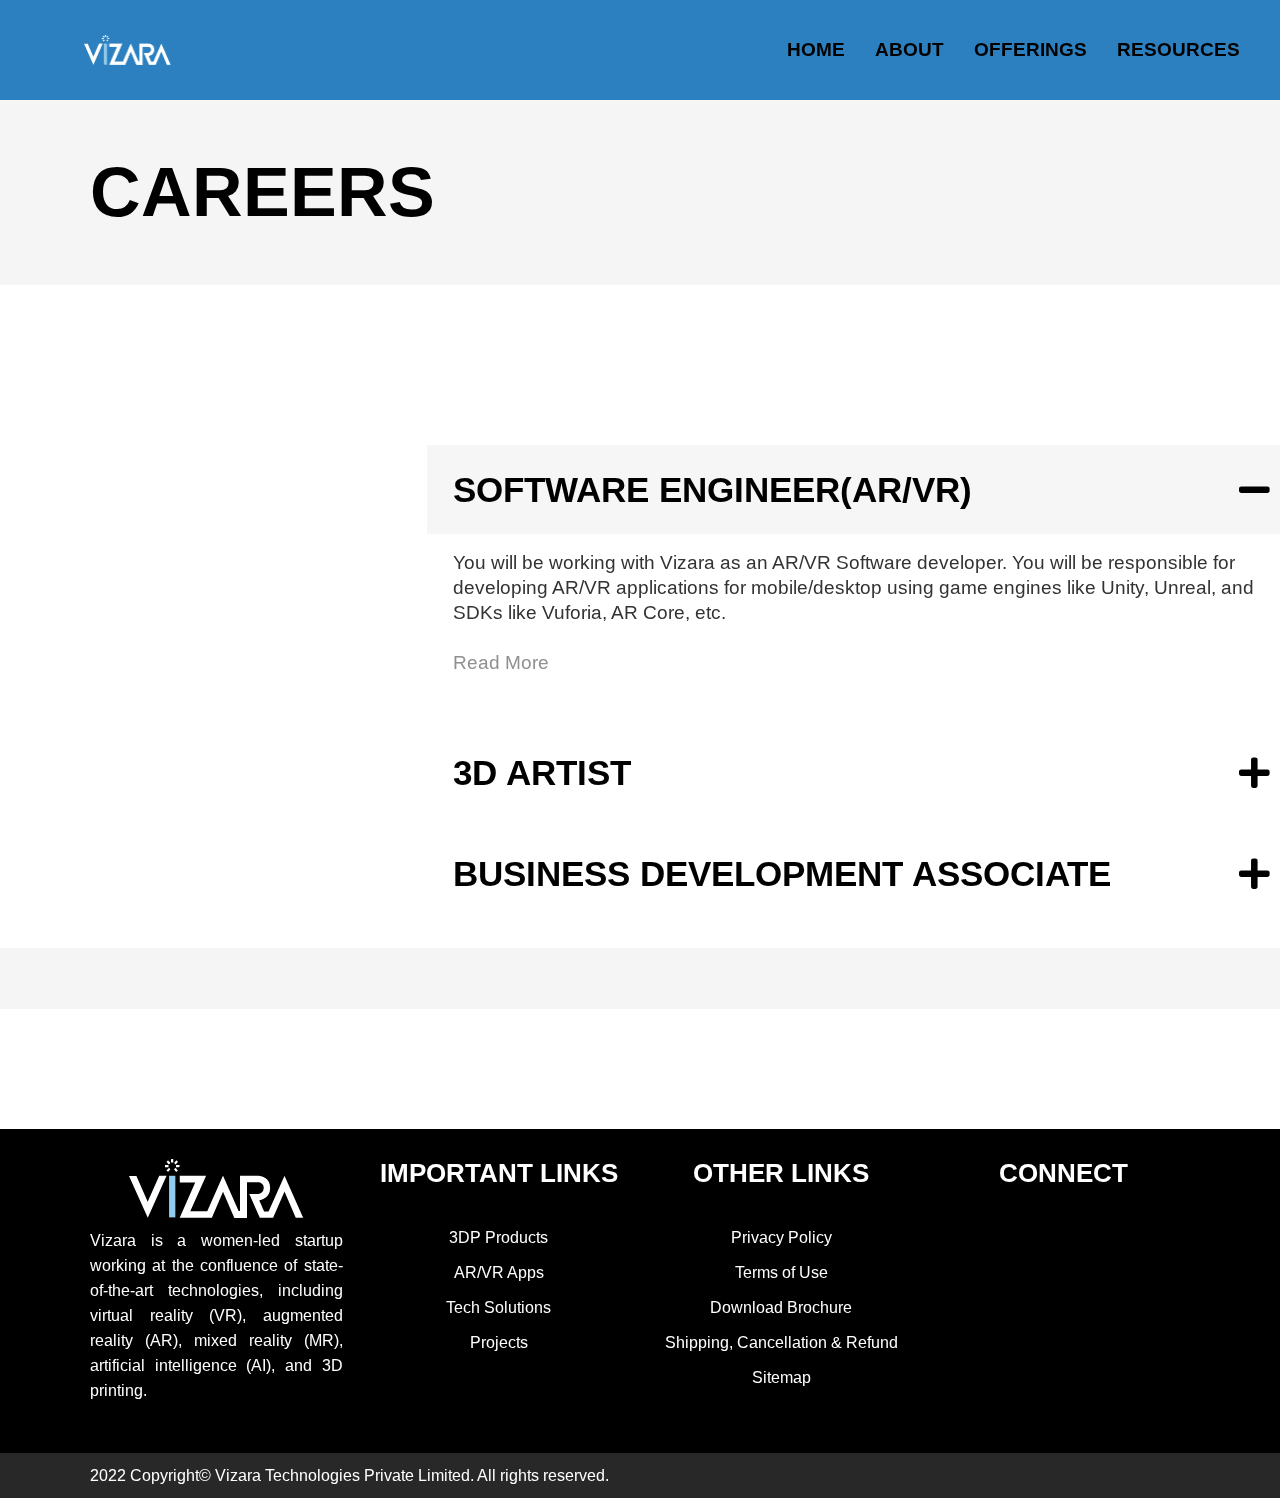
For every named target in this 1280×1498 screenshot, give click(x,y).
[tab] (853, 489)
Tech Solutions (498, 1307)
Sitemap (781, 1377)
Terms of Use (781, 1272)
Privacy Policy (781, 1237)
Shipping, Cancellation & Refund (781, 1342)
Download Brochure (781, 1307)
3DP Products (498, 1237)
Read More (501, 662)
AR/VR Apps (499, 1272)
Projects (499, 1342)
